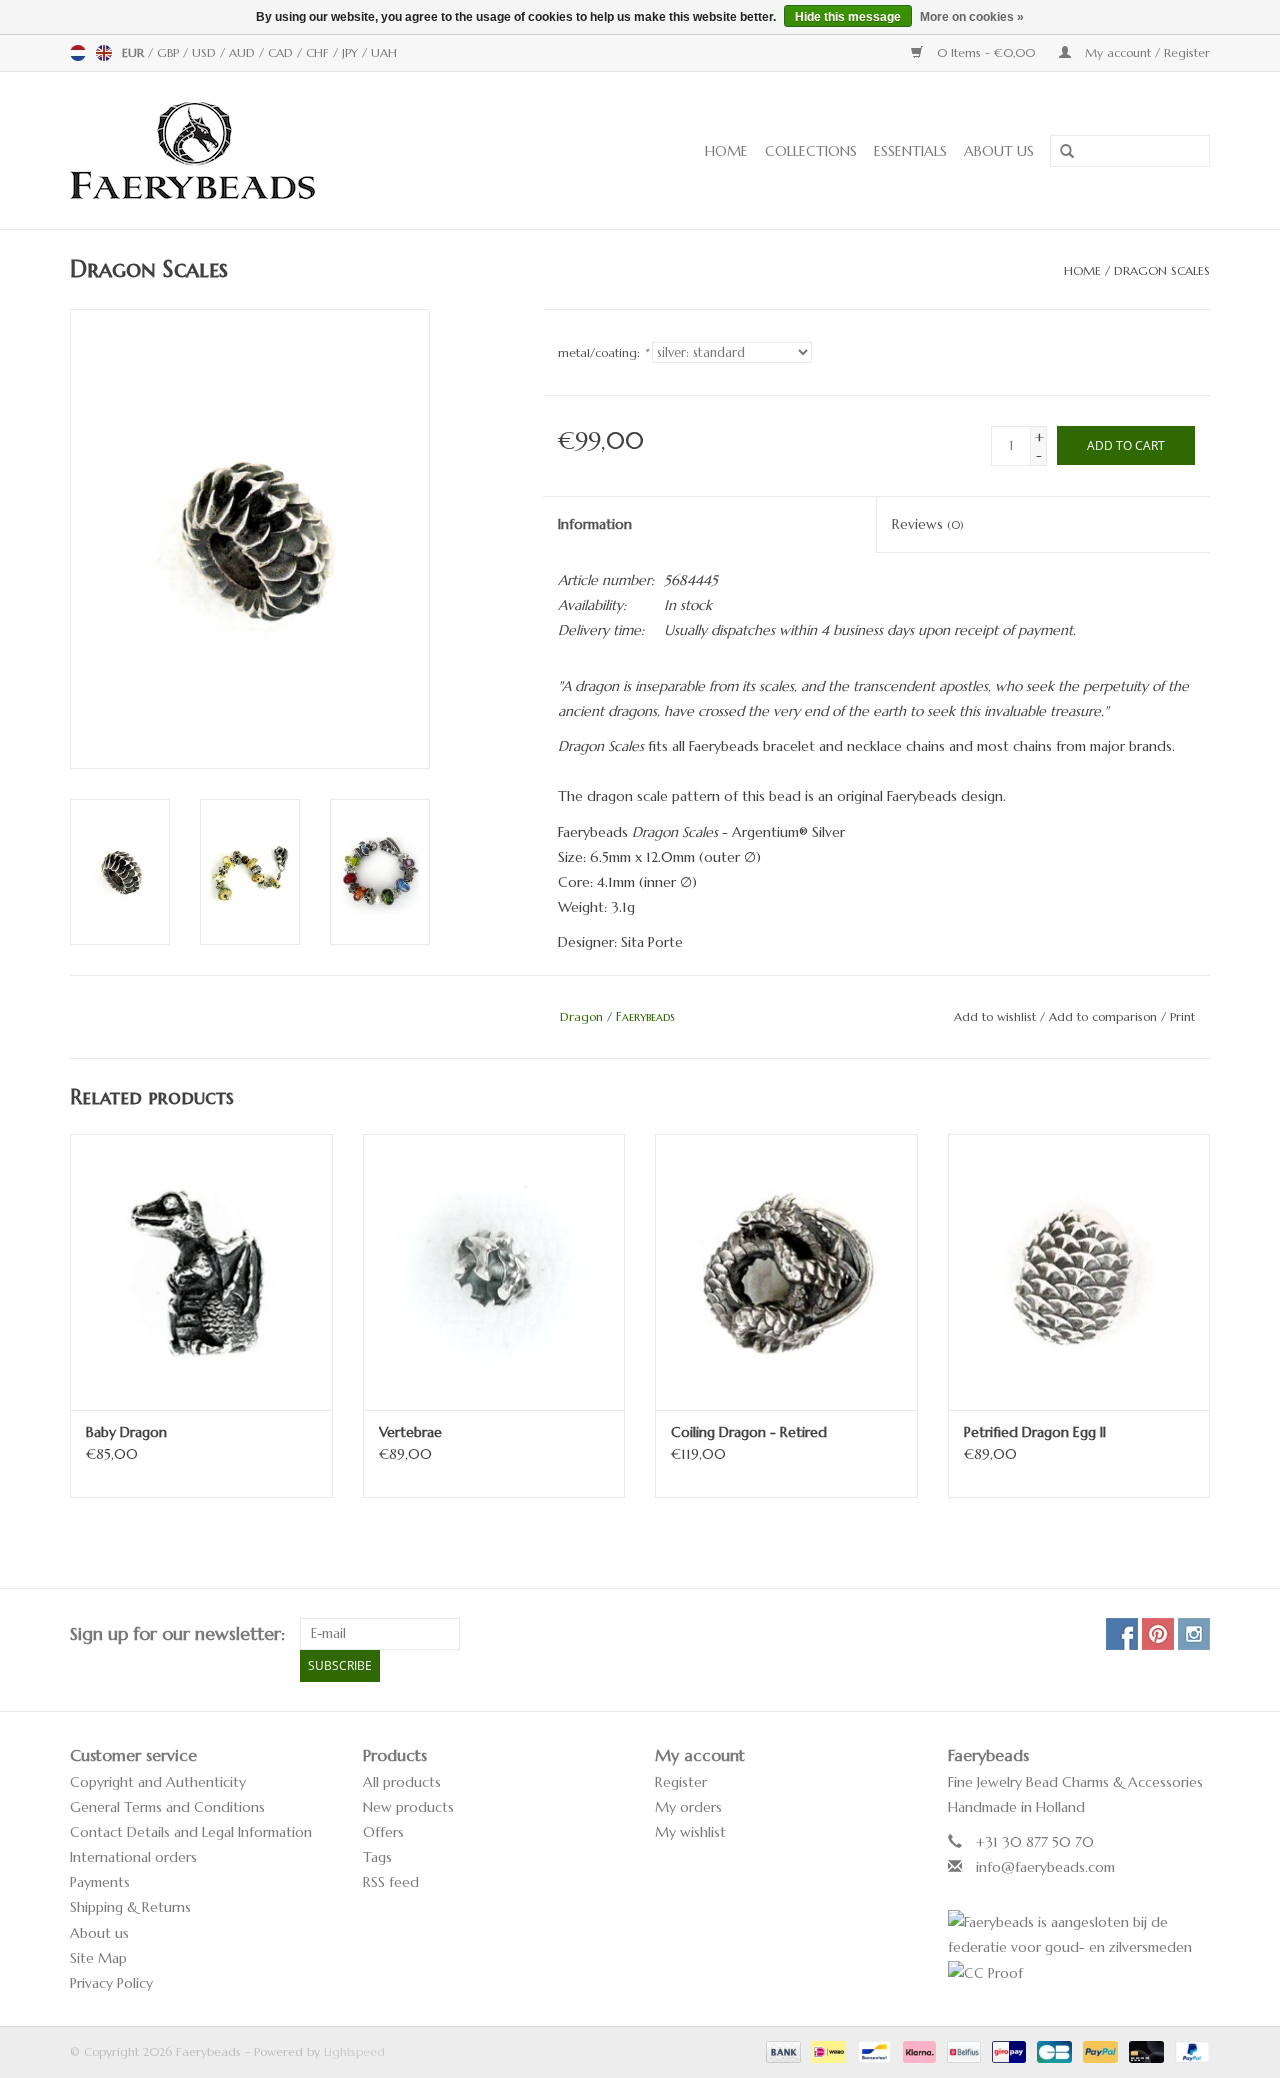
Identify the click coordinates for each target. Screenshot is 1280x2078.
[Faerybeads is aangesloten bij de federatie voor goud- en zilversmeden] (1079, 1935)
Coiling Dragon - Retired (749, 1432)
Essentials (910, 151)
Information (595, 524)
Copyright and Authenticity (158, 1782)
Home (726, 151)
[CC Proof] (1079, 1973)
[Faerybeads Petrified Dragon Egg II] (1079, 1271)
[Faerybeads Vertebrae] (494, 1271)
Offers (383, 1832)
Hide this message (848, 17)
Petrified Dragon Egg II (1035, 1432)
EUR (135, 52)
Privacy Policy (111, 1983)
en (104, 53)
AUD (244, 52)
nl (78, 53)
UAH (384, 52)
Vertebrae (410, 1432)
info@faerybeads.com (1045, 1867)
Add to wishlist (995, 1016)
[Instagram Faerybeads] (1194, 1634)
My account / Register (1145, 52)
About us (999, 151)
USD (206, 52)
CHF (319, 52)
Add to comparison (1105, 1016)
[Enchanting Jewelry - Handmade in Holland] (254, 150)
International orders (133, 1857)
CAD (282, 52)
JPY (352, 52)
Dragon (581, 1016)
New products (408, 1807)
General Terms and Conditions (167, 1807)
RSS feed (391, 1882)
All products (402, 1782)
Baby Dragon (126, 1432)
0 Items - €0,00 (986, 52)
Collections (811, 151)
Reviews (928, 524)
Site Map (98, 1958)
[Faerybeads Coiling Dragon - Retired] (786, 1271)
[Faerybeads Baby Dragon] (201, 1271)
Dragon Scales (1162, 270)
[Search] (1060, 152)
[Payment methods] (782, 2050)
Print (1182, 1016)
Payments (100, 1882)
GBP (170, 52)
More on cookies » (972, 17)
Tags (377, 1857)
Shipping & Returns (130, 1907)
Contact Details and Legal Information (191, 1832)
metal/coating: (603, 352)
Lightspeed (354, 2051)
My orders (688, 1807)
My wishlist (690, 1832)
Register (681, 1782)
